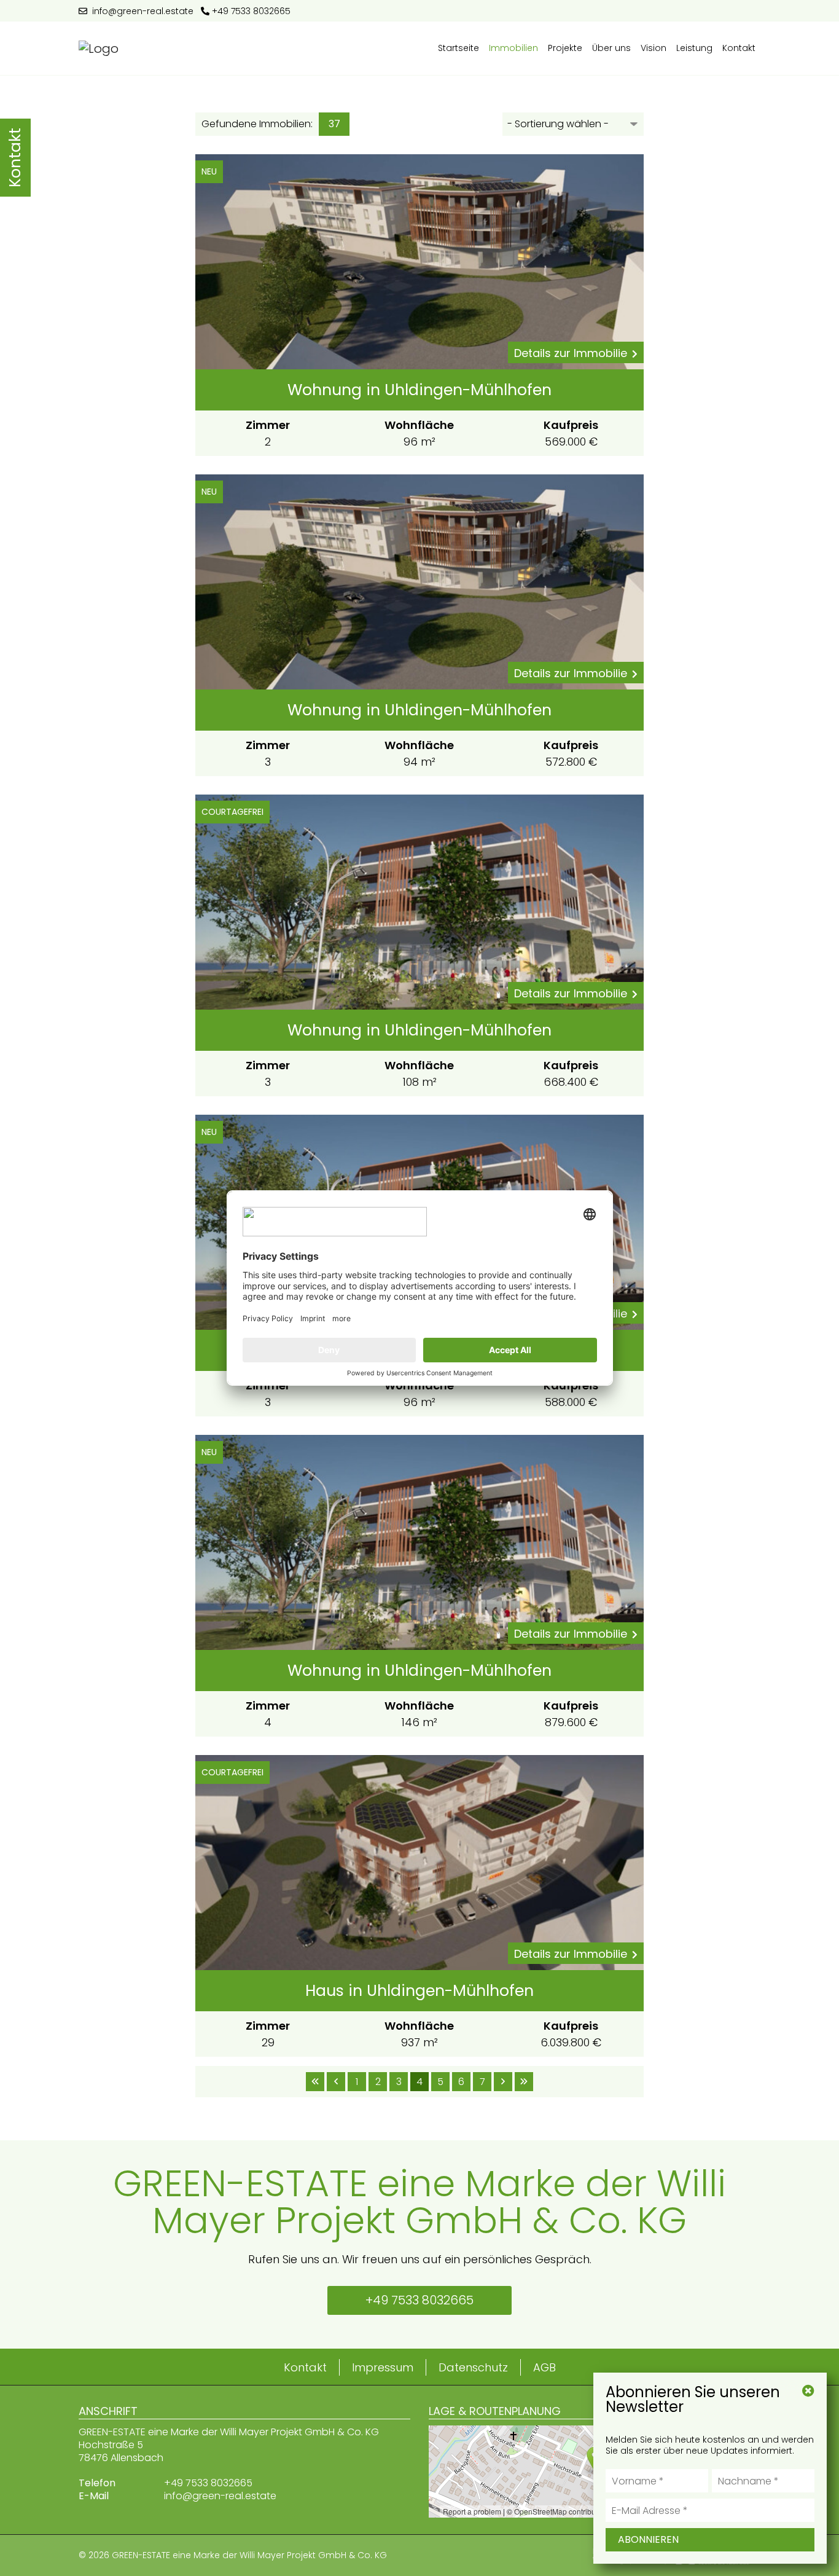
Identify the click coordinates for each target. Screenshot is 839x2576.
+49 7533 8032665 (250, 11)
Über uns (611, 48)
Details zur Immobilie (571, 353)
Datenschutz (473, 2367)
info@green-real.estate (140, 11)
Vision (654, 48)
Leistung (694, 48)
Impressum (383, 2367)
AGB (544, 2367)
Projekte (565, 48)
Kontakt (739, 48)
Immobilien (513, 48)
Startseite (459, 48)
